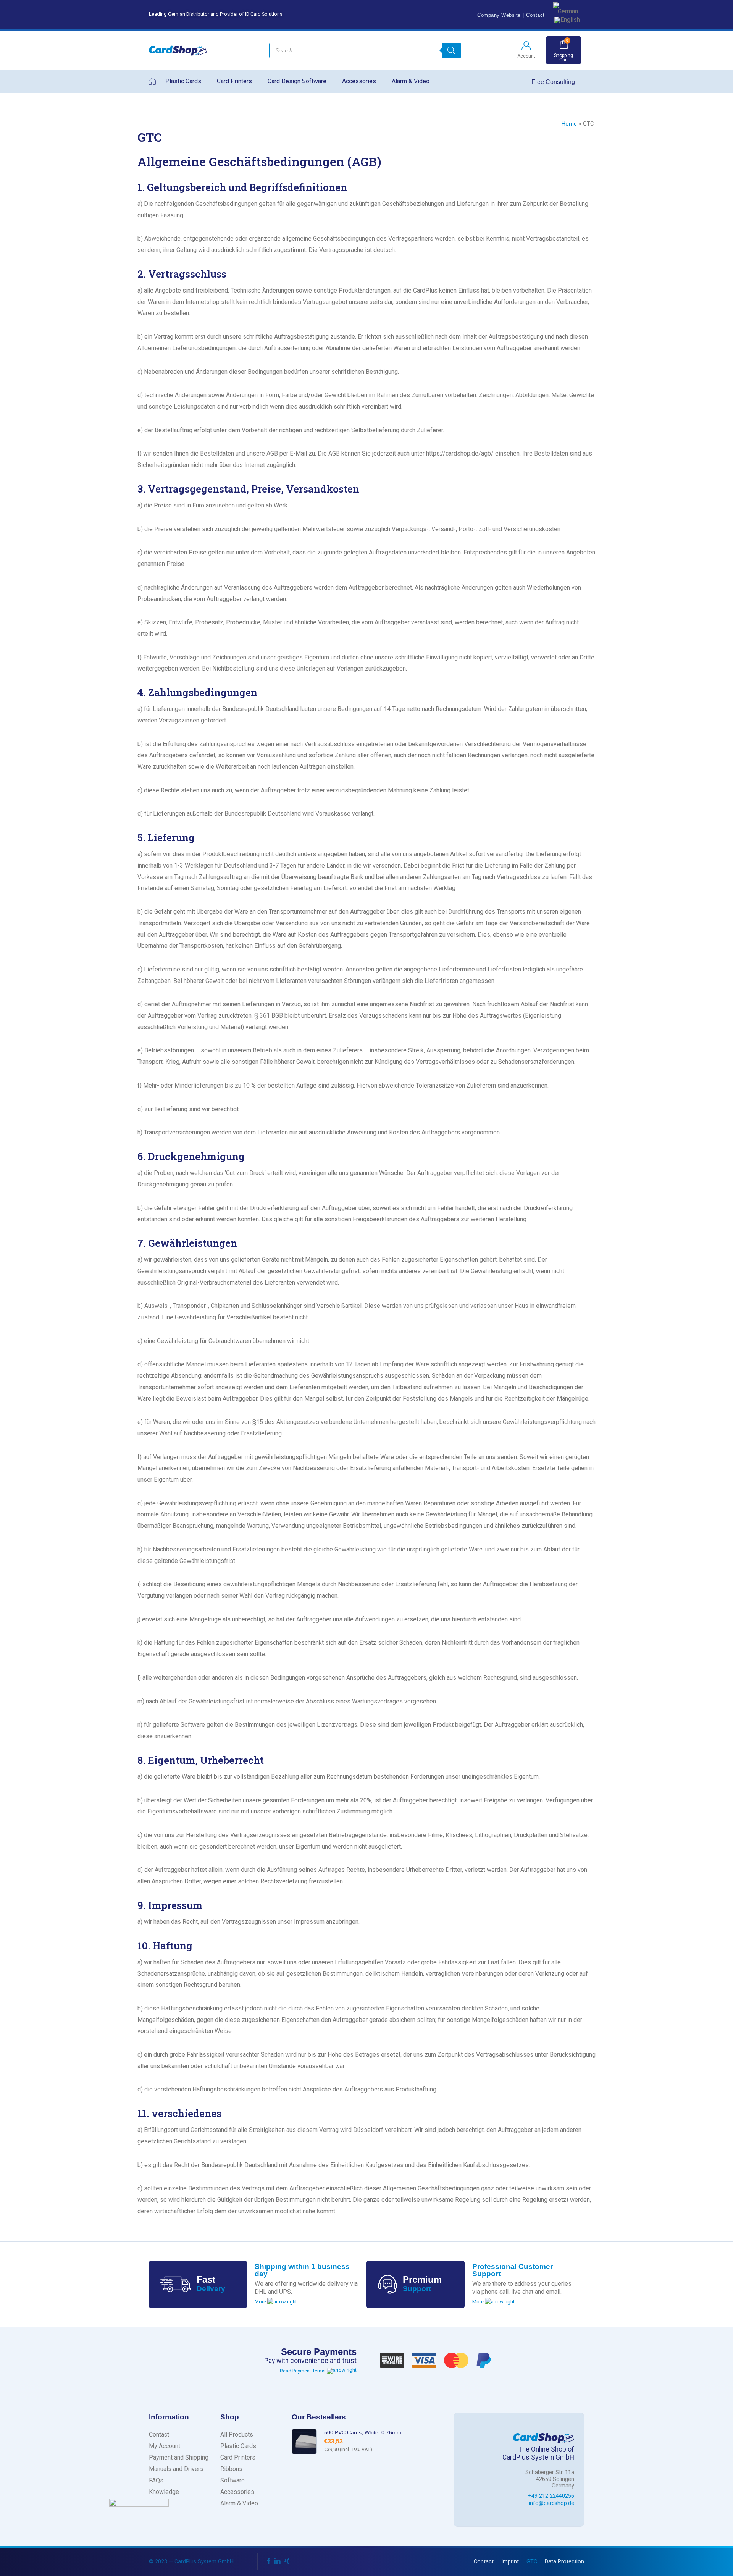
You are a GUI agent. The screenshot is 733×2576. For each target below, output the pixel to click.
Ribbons (231, 2469)
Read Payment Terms (303, 2371)
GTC (532, 2562)
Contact (535, 15)
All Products (237, 2435)
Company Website (499, 15)
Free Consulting (554, 82)
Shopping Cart (563, 58)
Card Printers (234, 81)
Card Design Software (297, 81)
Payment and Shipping (179, 2457)
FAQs (156, 2480)
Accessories (359, 81)
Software (232, 2480)
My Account (165, 2446)
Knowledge (164, 2492)
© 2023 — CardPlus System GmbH (191, 2562)
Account (526, 56)
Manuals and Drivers (176, 2469)
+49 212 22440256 (551, 2496)
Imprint (510, 2562)
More (261, 2302)
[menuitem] (566, 8)
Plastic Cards (183, 81)
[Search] (451, 50)
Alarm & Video (411, 81)
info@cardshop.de (551, 2503)
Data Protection (564, 2562)
